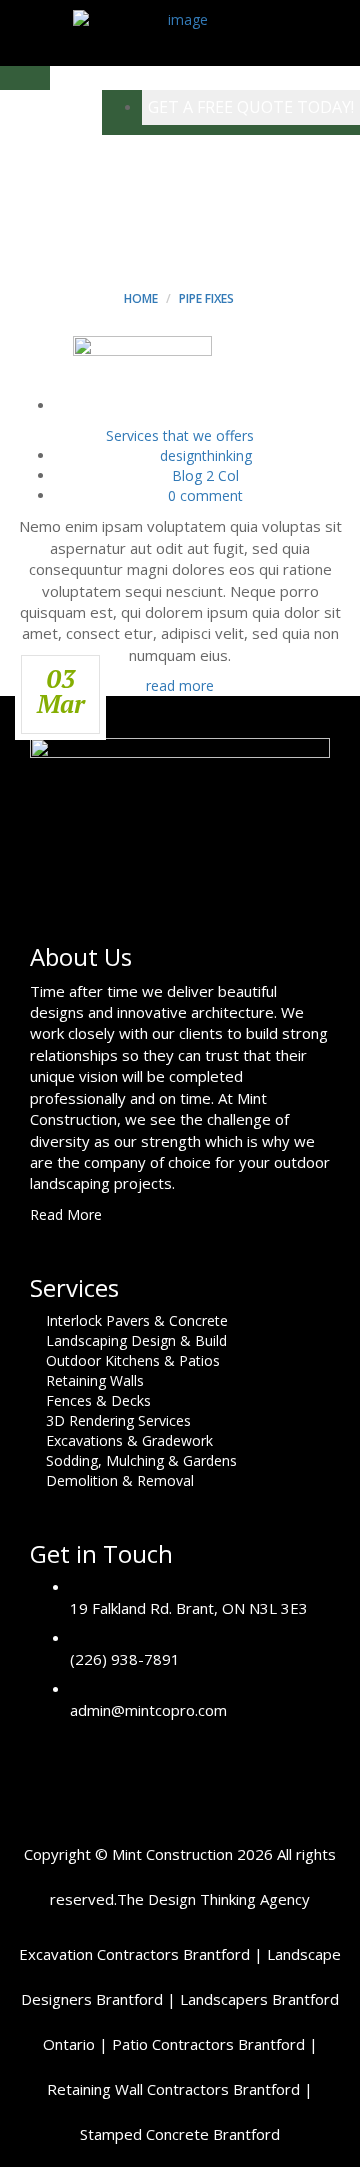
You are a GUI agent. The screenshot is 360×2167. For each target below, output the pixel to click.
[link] (134, 1954)
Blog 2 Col (205, 475)
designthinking (206, 455)
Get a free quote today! (251, 107)
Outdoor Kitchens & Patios (133, 1360)
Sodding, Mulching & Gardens (141, 1460)
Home (141, 298)
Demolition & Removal (120, 1480)
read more (180, 685)
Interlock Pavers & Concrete (137, 1320)
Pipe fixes (206, 298)
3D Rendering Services (118, 1420)
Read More (68, 1214)
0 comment (205, 495)
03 (61, 691)
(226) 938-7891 (125, 1659)
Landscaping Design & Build (136, 1340)
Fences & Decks (98, 1400)
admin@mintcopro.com (148, 1710)
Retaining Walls (95, 1380)
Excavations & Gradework (129, 1440)
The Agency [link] (213, 1899)
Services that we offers (180, 435)
